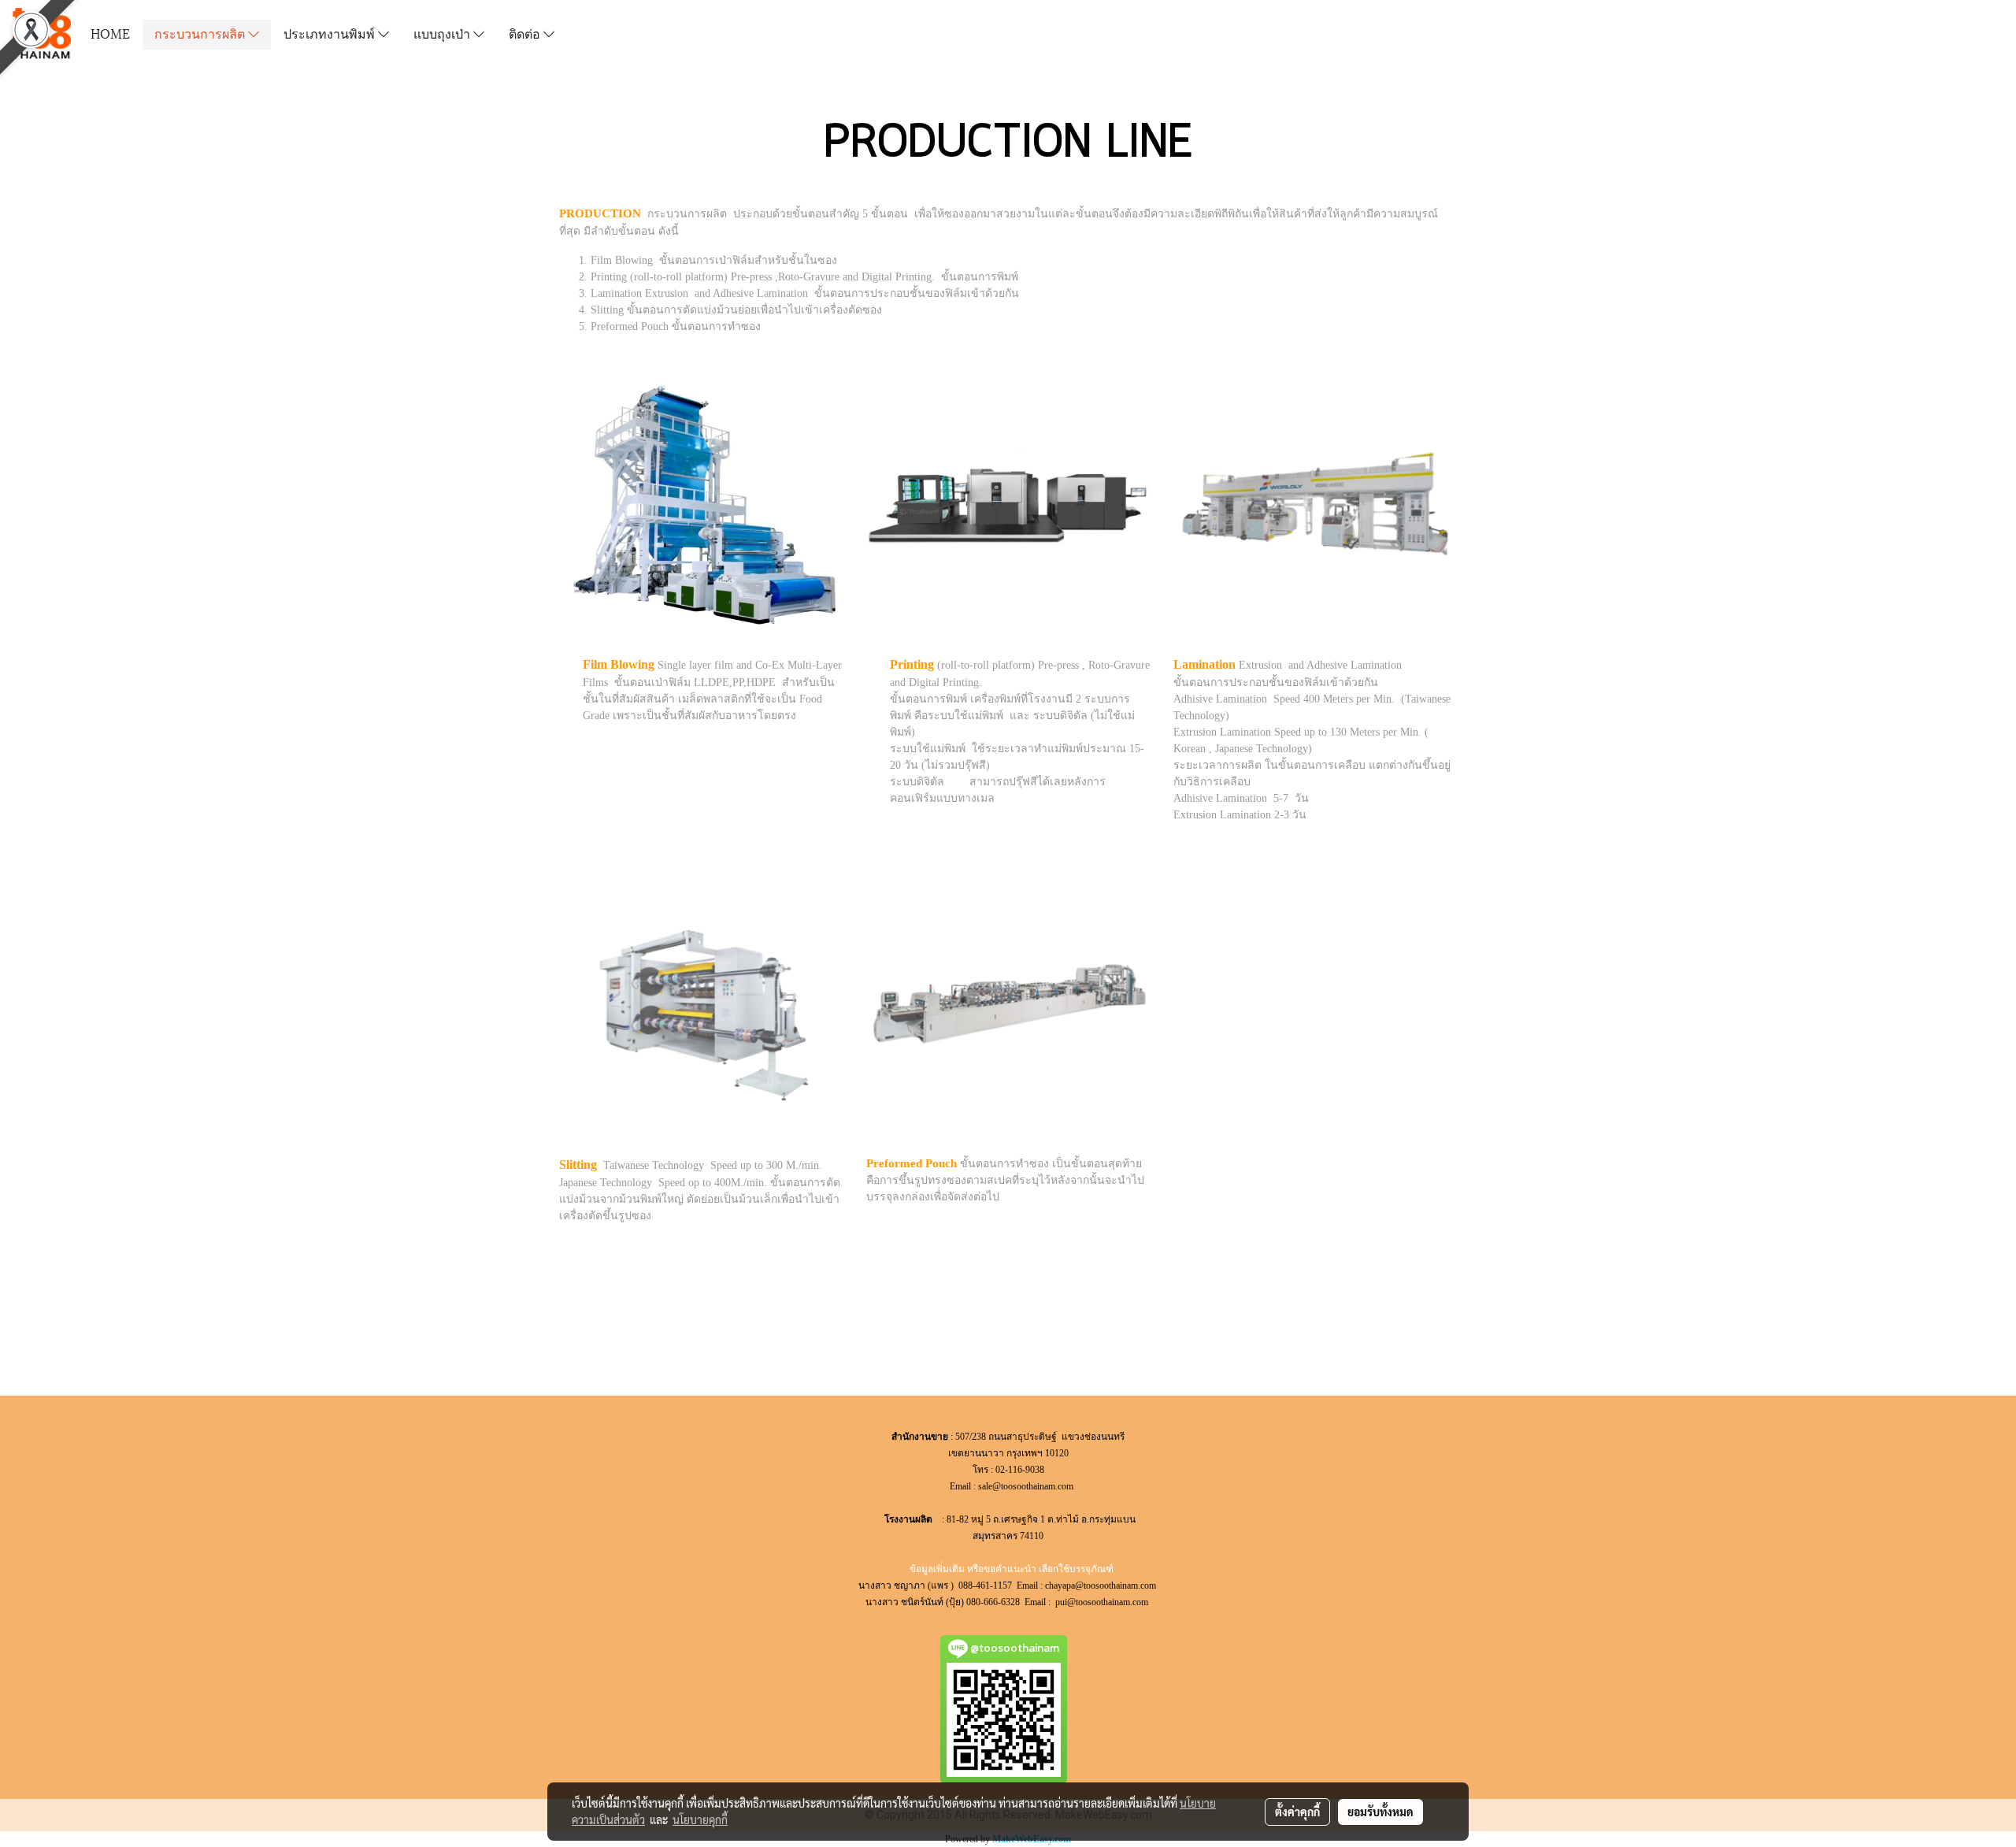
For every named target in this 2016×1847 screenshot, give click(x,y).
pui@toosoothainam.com (1103, 1602)
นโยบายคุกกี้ (700, 1819)
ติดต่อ (526, 33)
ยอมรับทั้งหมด (1380, 1812)
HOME (110, 33)
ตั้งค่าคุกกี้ (1297, 1812)
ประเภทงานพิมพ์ (331, 33)
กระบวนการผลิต (201, 33)
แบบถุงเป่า (443, 33)
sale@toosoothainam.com (1026, 1486)
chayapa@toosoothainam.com (1102, 1586)
